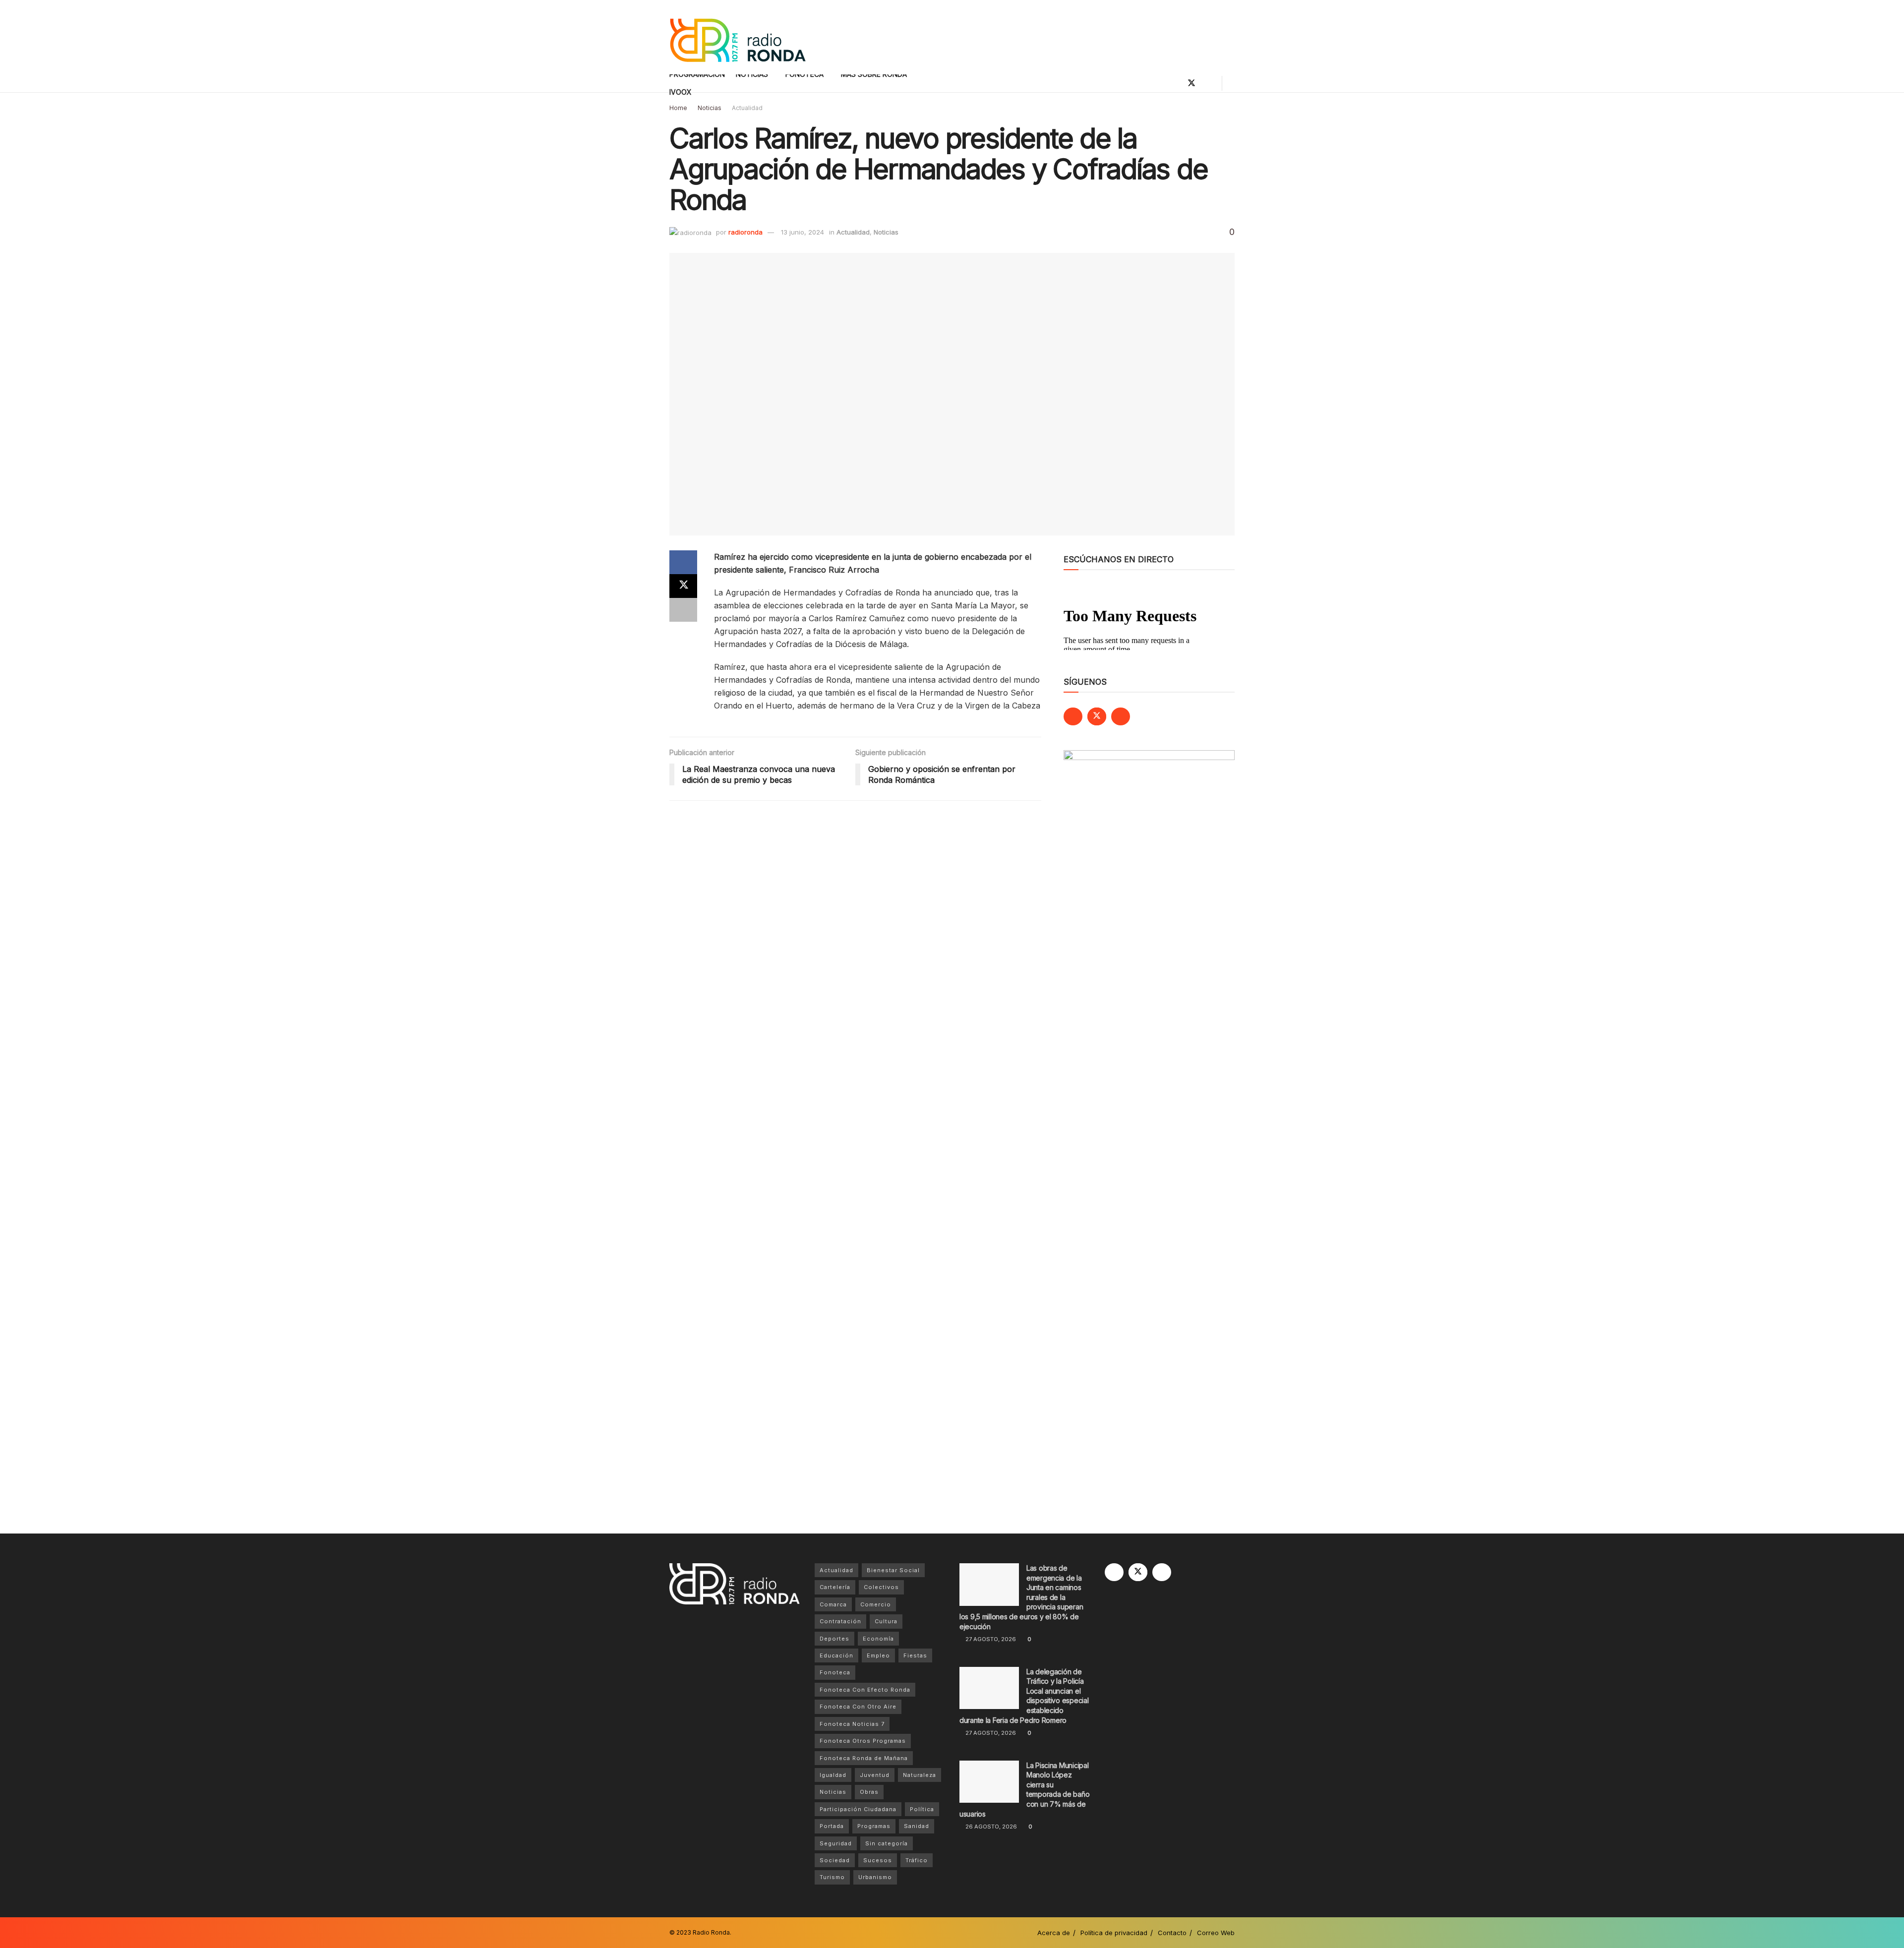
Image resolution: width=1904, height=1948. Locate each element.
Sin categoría (887, 1843)
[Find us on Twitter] (1191, 83)
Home (678, 108)
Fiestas (915, 1655)
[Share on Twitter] (683, 586)
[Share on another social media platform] (683, 610)
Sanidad (917, 1826)
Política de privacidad (1114, 1933)
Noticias (710, 108)
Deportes (834, 1639)
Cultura (886, 1621)
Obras (869, 1792)
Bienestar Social (893, 1570)
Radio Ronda (711, 1932)
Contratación (840, 1621)
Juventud (875, 1775)
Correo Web (1216, 1933)
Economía (878, 1639)
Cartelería (835, 1587)
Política (922, 1809)
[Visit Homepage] (738, 37)
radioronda (745, 232)
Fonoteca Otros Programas (863, 1741)
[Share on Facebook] (683, 562)
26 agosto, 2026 (990, 1827)
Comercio (876, 1604)
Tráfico (917, 1860)
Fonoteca (835, 1672)
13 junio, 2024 (803, 232)
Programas (874, 1826)
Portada (832, 1826)
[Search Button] (1231, 83)
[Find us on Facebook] (1175, 83)
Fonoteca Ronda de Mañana (864, 1758)
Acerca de (1054, 1933)
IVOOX (681, 92)
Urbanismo (875, 1877)
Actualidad (747, 108)
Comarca (833, 1604)
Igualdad (833, 1775)
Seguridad (836, 1843)
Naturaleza (920, 1775)
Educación (836, 1655)
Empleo (878, 1655)
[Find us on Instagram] (1208, 83)
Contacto (1172, 1933)
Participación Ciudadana (858, 1809)
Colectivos (881, 1587)
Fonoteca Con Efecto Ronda (865, 1690)
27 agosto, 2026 (990, 1639)
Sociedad (835, 1860)
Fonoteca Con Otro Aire (858, 1707)
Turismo (832, 1877)
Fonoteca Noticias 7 (852, 1724)
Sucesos (878, 1860)
